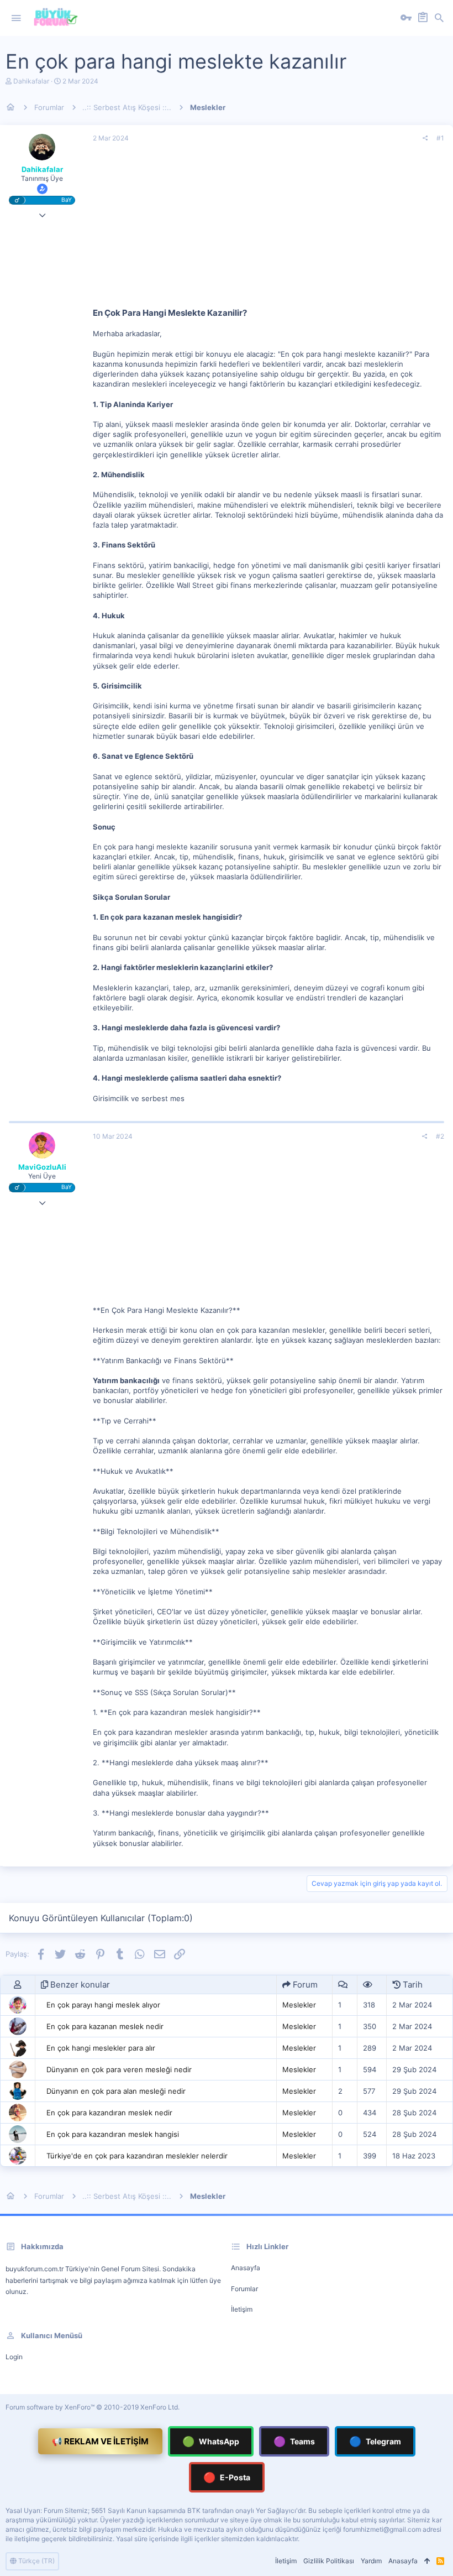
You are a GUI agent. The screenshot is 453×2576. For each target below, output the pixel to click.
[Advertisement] (268, 230)
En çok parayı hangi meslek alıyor (103, 2005)
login (14, 2357)
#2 (440, 1136)
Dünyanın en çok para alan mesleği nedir (116, 2091)
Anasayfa (246, 2268)
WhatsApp (211, 2441)
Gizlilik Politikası (329, 2561)
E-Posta (227, 2477)
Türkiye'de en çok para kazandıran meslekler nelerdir (137, 2156)
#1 (440, 138)
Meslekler (299, 2005)
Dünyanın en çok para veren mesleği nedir (119, 2069)
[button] (16, 18)
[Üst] (427, 2561)
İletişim (242, 2309)
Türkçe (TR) (36, 2561)
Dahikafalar (31, 81)
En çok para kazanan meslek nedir (105, 2026)
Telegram (375, 2441)
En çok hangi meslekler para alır (101, 2048)
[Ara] (439, 18)
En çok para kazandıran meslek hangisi (113, 2134)
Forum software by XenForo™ (93, 2407)
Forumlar (244, 2289)
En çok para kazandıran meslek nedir (109, 2113)
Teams (294, 2441)
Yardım (371, 2561)
